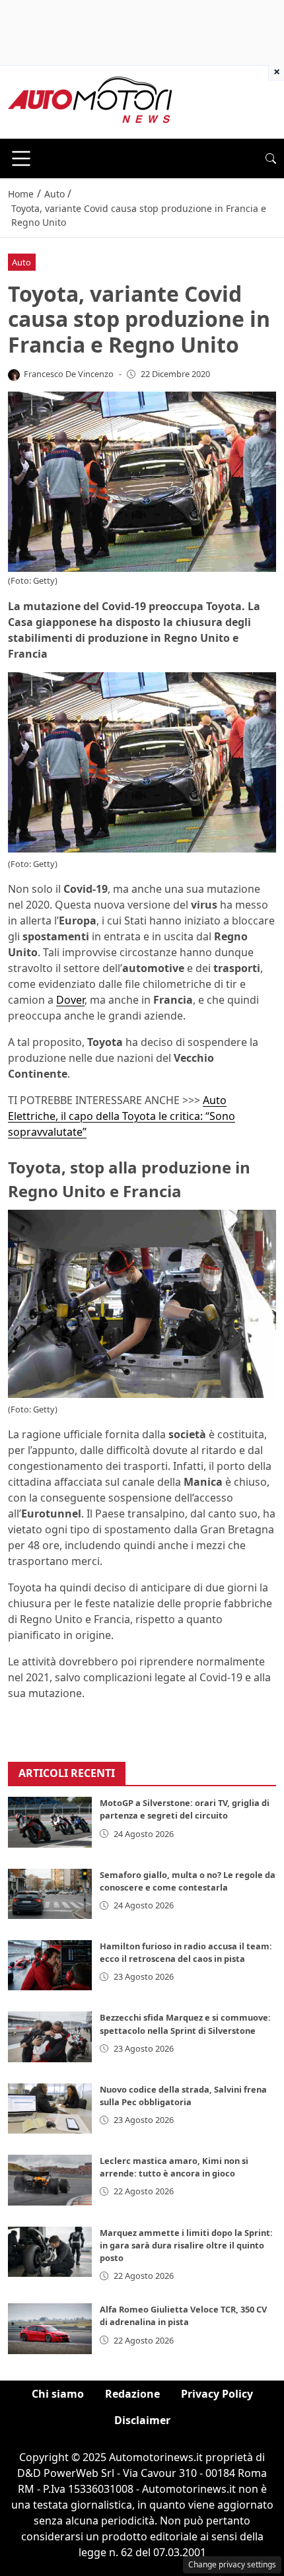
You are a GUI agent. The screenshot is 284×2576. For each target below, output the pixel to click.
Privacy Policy (217, 2394)
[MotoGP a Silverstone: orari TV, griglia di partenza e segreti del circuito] (50, 1822)
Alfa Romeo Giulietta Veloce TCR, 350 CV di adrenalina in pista (183, 2315)
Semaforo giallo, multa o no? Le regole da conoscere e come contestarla (188, 1881)
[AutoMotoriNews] (90, 101)
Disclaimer (142, 2420)
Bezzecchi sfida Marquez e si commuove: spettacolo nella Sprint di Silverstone (185, 2024)
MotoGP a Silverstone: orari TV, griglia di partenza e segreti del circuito (185, 1809)
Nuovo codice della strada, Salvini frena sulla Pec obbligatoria (183, 2096)
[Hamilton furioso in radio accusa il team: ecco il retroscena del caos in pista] (50, 1965)
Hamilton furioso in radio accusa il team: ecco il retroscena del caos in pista (186, 1952)
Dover (70, 1000)
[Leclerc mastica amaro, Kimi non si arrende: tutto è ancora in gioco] (50, 2180)
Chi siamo (58, 2394)
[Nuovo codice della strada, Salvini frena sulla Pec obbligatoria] (50, 2108)
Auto (21, 262)
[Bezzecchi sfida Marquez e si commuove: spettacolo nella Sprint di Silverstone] (50, 2036)
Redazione (132, 2394)
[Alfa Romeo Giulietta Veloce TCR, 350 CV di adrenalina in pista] (50, 2328)
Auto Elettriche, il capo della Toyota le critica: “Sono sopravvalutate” (122, 1116)
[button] (271, 158)
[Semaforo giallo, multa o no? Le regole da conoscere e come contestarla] (50, 1894)
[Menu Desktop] (21, 158)
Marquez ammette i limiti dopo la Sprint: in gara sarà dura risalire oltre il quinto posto (186, 2245)
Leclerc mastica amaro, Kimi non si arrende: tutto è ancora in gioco (174, 2167)
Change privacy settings (232, 2564)
